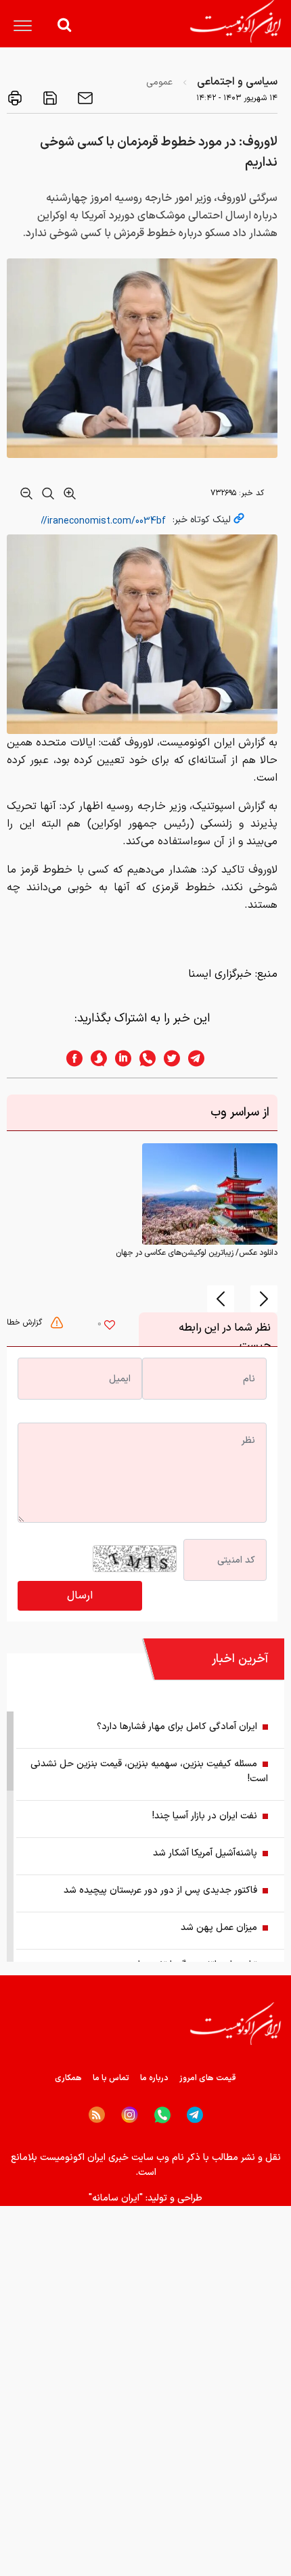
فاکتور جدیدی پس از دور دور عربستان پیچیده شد (160, 1890)
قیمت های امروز (208, 2078)
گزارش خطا (26, 1322)
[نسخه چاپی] (15, 98)
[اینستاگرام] (130, 2115)
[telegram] (203, 1058)
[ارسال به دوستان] (84, 98)
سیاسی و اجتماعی (237, 82)
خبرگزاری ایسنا (220, 974)
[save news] (49, 98)
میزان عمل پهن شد (219, 1928)
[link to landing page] (236, 21)
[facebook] (70, 1058)
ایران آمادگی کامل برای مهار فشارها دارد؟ (177, 1727)
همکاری (68, 2078)
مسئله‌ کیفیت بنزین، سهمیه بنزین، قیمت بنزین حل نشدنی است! (149, 1771)
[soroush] (95, 1058)
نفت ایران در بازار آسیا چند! (205, 1816)
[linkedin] (119, 1058)
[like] (110, 1327)
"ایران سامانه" (116, 2198)
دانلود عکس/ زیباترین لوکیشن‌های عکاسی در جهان (197, 1253)
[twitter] (168, 1058)
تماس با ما (111, 2078)
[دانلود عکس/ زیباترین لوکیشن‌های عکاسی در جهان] (210, 1194)
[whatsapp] (143, 1058)
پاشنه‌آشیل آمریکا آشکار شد (205, 1853)
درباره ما (154, 2078)
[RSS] (97, 2115)
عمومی (159, 82)
